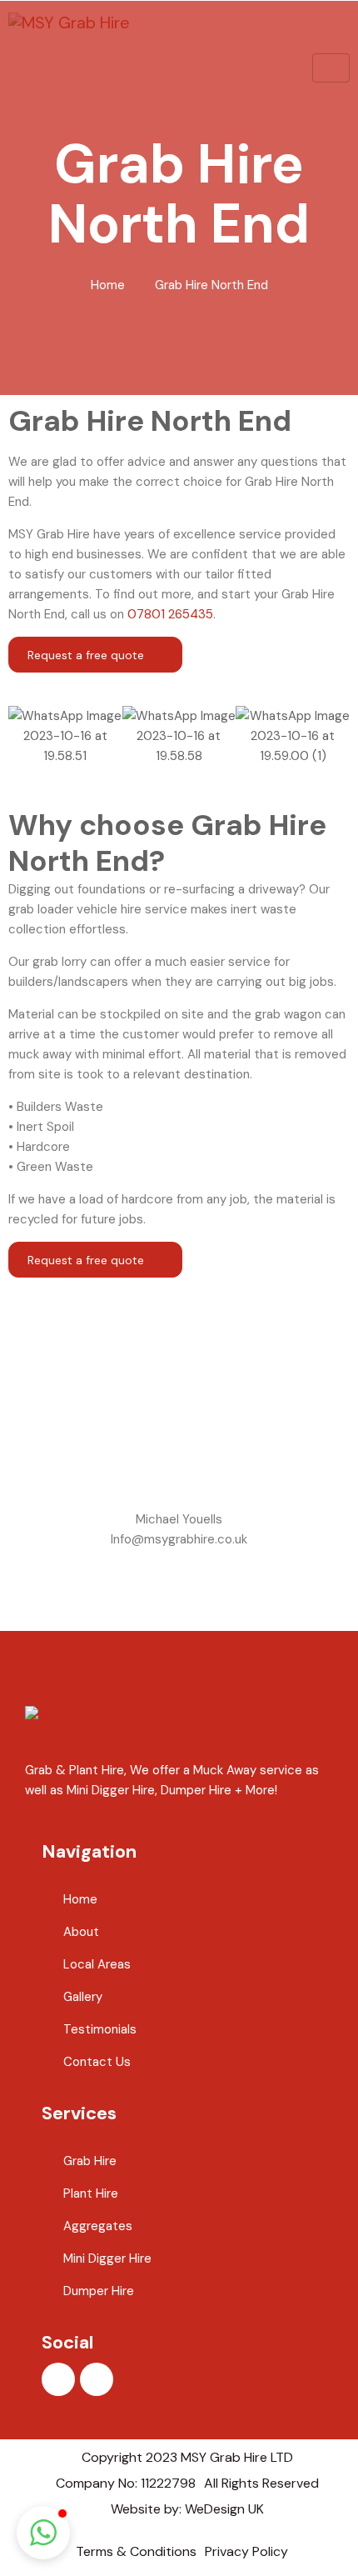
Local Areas (97, 1964)
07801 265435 (170, 614)
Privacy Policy (246, 2551)
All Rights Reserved (261, 2483)
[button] (25, 736)
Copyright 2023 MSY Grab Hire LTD (187, 2457)
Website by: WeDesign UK (187, 2509)
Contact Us (97, 2062)
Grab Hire (90, 2161)
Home (108, 285)
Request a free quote (87, 655)
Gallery (83, 1997)
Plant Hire (91, 2193)
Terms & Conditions (136, 2551)
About (81, 1932)
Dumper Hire (99, 2291)
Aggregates (98, 2226)
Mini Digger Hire (107, 2258)
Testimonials (100, 2029)
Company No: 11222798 (126, 2483)
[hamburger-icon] (331, 68)
